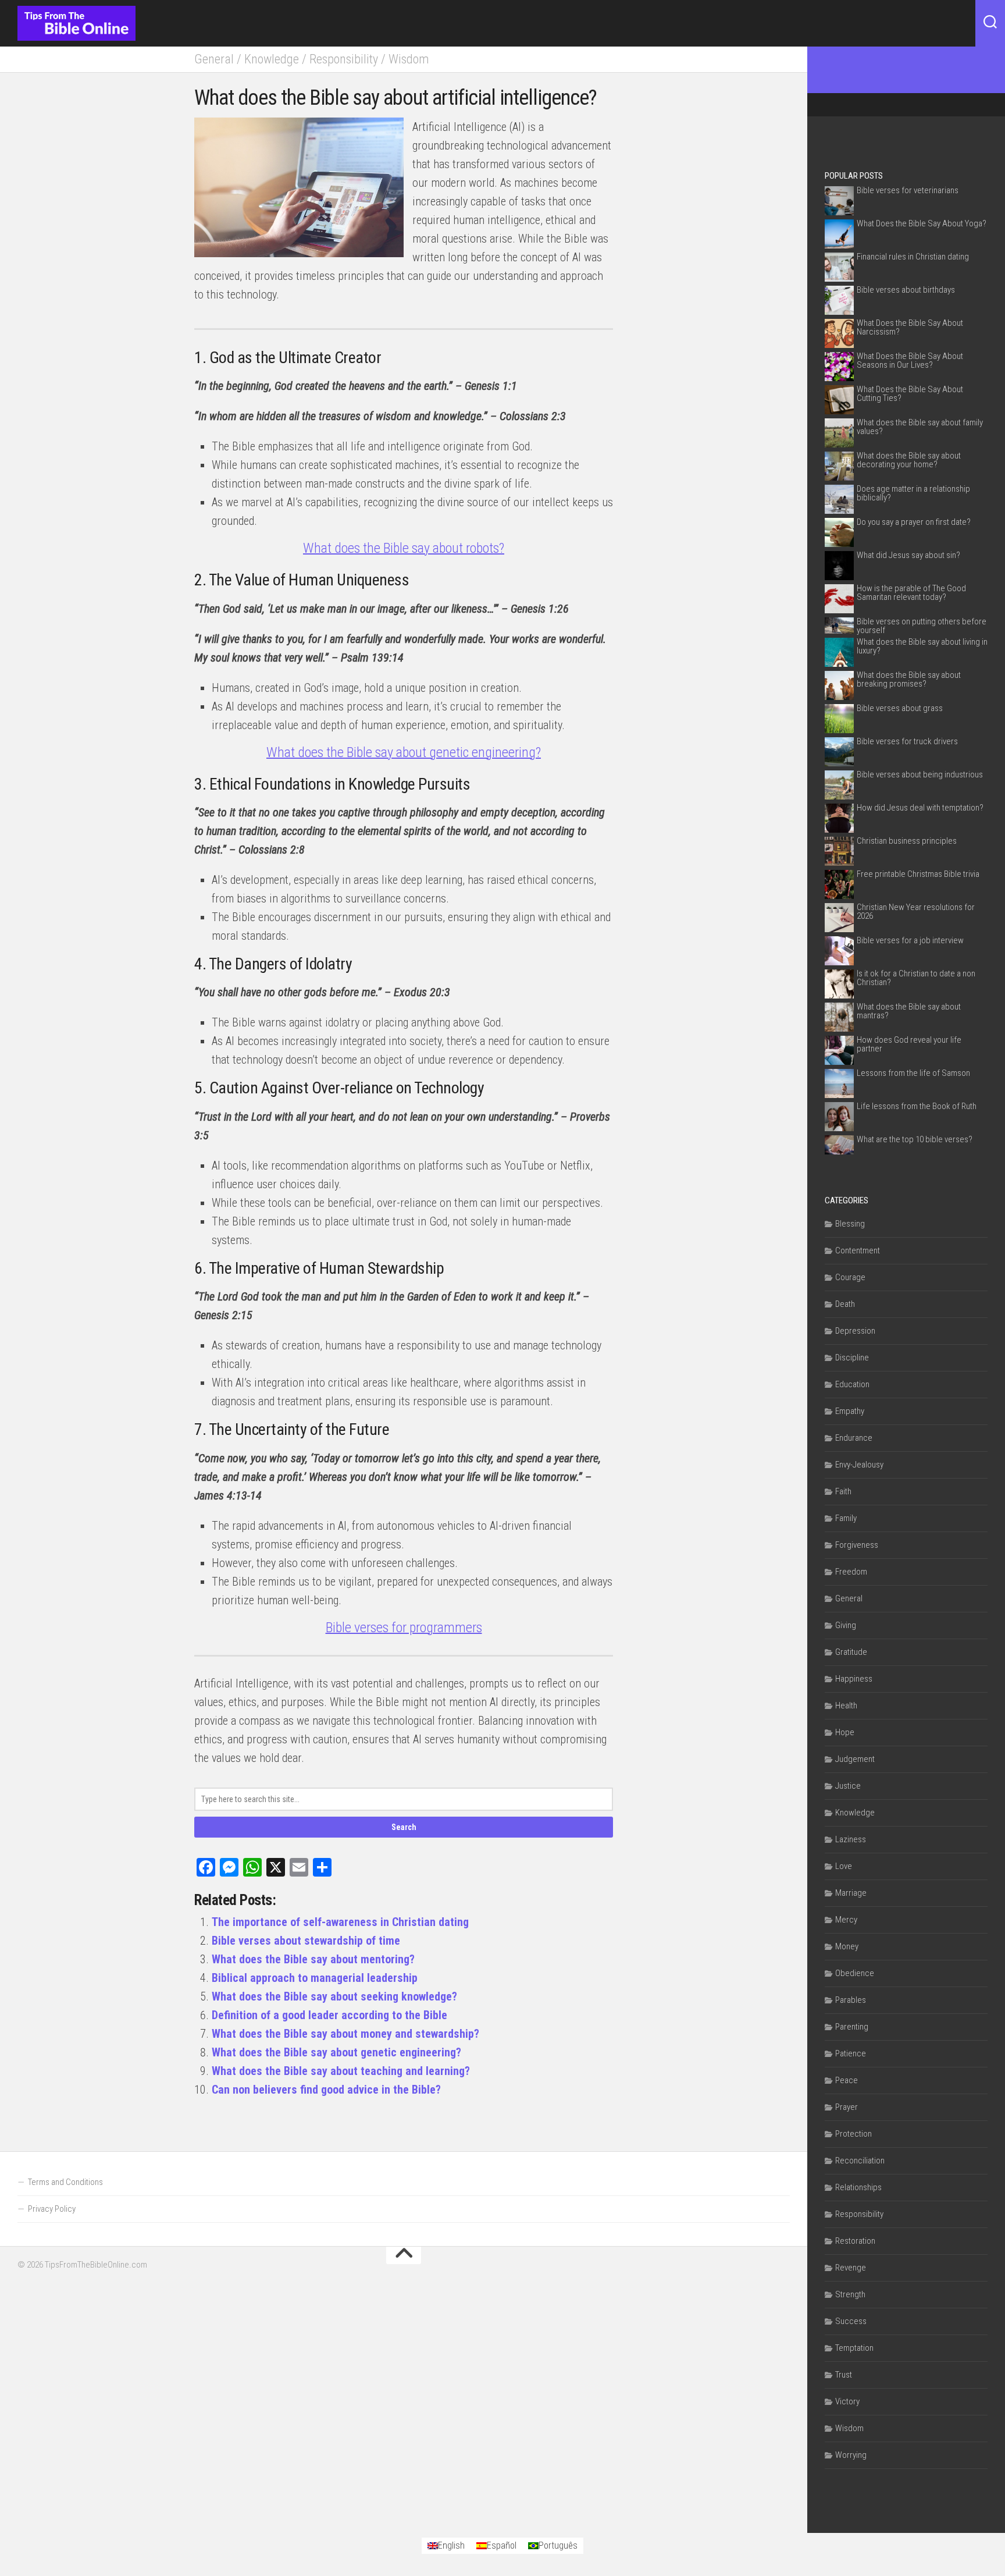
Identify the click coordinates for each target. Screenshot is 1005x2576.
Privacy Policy (52, 2209)
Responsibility (344, 59)
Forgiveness (857, 1545)
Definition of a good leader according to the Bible (329, 2015)
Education (852, 1384)
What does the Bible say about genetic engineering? (336, 2052)
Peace (847, 2080)
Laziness (851, 1839)
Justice (848, 1786)
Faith (843, 1491)
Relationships (858, 2187)
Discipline (852, 1358)
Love (844, 1866)
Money (847, 1946)
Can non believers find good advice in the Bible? (326, 2090)
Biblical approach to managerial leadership (315, 1978)
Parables (851, 2000)
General (214, 59)
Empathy (850, 1411)
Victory (847, 2401)
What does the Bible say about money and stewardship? (345, 2034)
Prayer (847, 2107)
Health (846, 1706)
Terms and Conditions (65, 2182)
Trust (844, 2375)
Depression (855, 1331)
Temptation (854, 2348)
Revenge (851, 2268)
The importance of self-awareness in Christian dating (340, 1922)
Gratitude (851, 1652)
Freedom (851, 1572)
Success (851, 2321)
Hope (845, 1732)
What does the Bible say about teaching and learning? (341, 2071)
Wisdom (409, 59)
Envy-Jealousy (859, 1465)
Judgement (855, 1759)
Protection (853, 2134)
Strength (850, 2294)
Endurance (854, 1438)
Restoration (855, 2241)
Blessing (850, 1224)
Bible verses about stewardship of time (306, 1941)
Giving (846, 1625)
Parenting (852, 2027)
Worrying (851, 2455)
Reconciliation (860, 2161)
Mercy (846, 1920)
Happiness (854, 1679)
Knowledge (272, 59)
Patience (851, 2053)
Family (846, 1518)
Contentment (858, 1250)
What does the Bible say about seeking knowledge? (334, 1996)
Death (845, 1304)
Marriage (851, 1893)
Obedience (855, 1973)
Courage (850, 1277)
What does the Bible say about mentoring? (313, 1959)
